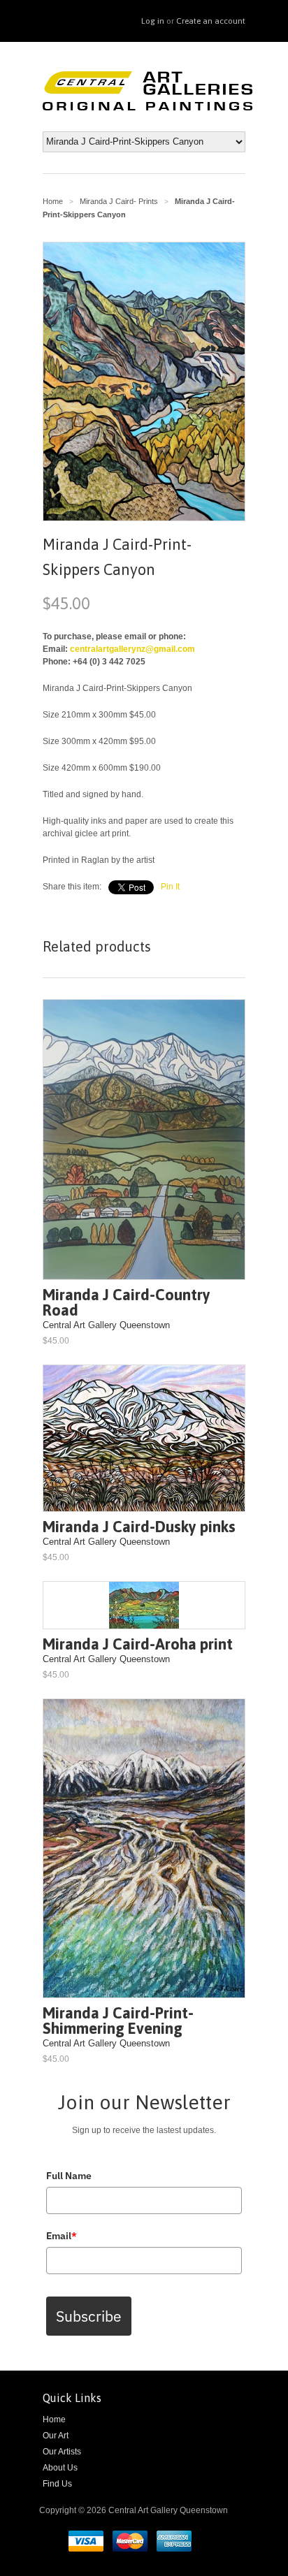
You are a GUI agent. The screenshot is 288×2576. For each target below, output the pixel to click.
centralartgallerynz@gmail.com (132, 649)
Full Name (69, 2176)
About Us (60, 2468)
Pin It (170, 887)
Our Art (56, 2436)
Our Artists (62, 2452)
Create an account (211, 21)
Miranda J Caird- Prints (119, 201)
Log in (153, 21)
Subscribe (89, 2316)
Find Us (57, 2484)
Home (54, 2419)
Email (62, 2236)
